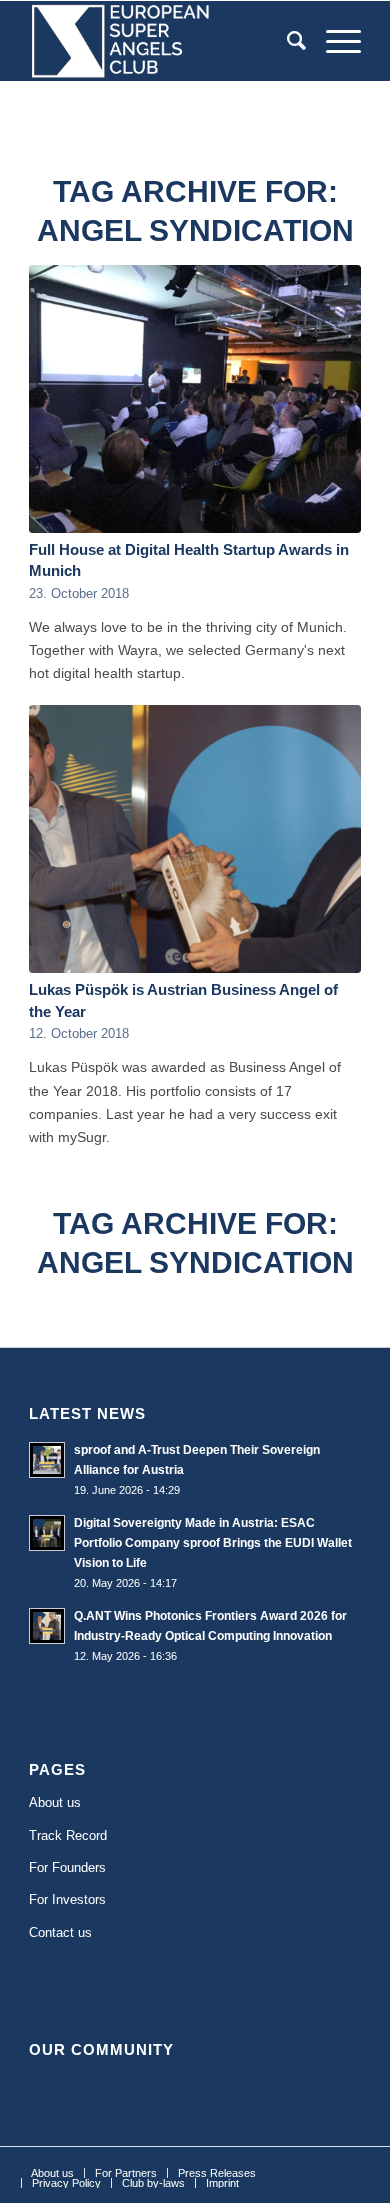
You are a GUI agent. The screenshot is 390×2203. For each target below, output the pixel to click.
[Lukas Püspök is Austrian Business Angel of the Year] (195, 839)
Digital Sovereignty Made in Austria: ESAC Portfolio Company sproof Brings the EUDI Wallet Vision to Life (213, 1543)
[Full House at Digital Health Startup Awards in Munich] (195, 399)
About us (55, 1802)
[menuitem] (286, 41)
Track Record (68, 1835)
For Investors (67, 1899)
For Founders (67, 1867)
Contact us (60, 1932)
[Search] (286, 41)
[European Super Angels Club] (161, 41)
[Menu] (333, 41)
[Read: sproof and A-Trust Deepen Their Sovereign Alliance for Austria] (47, 1460)
